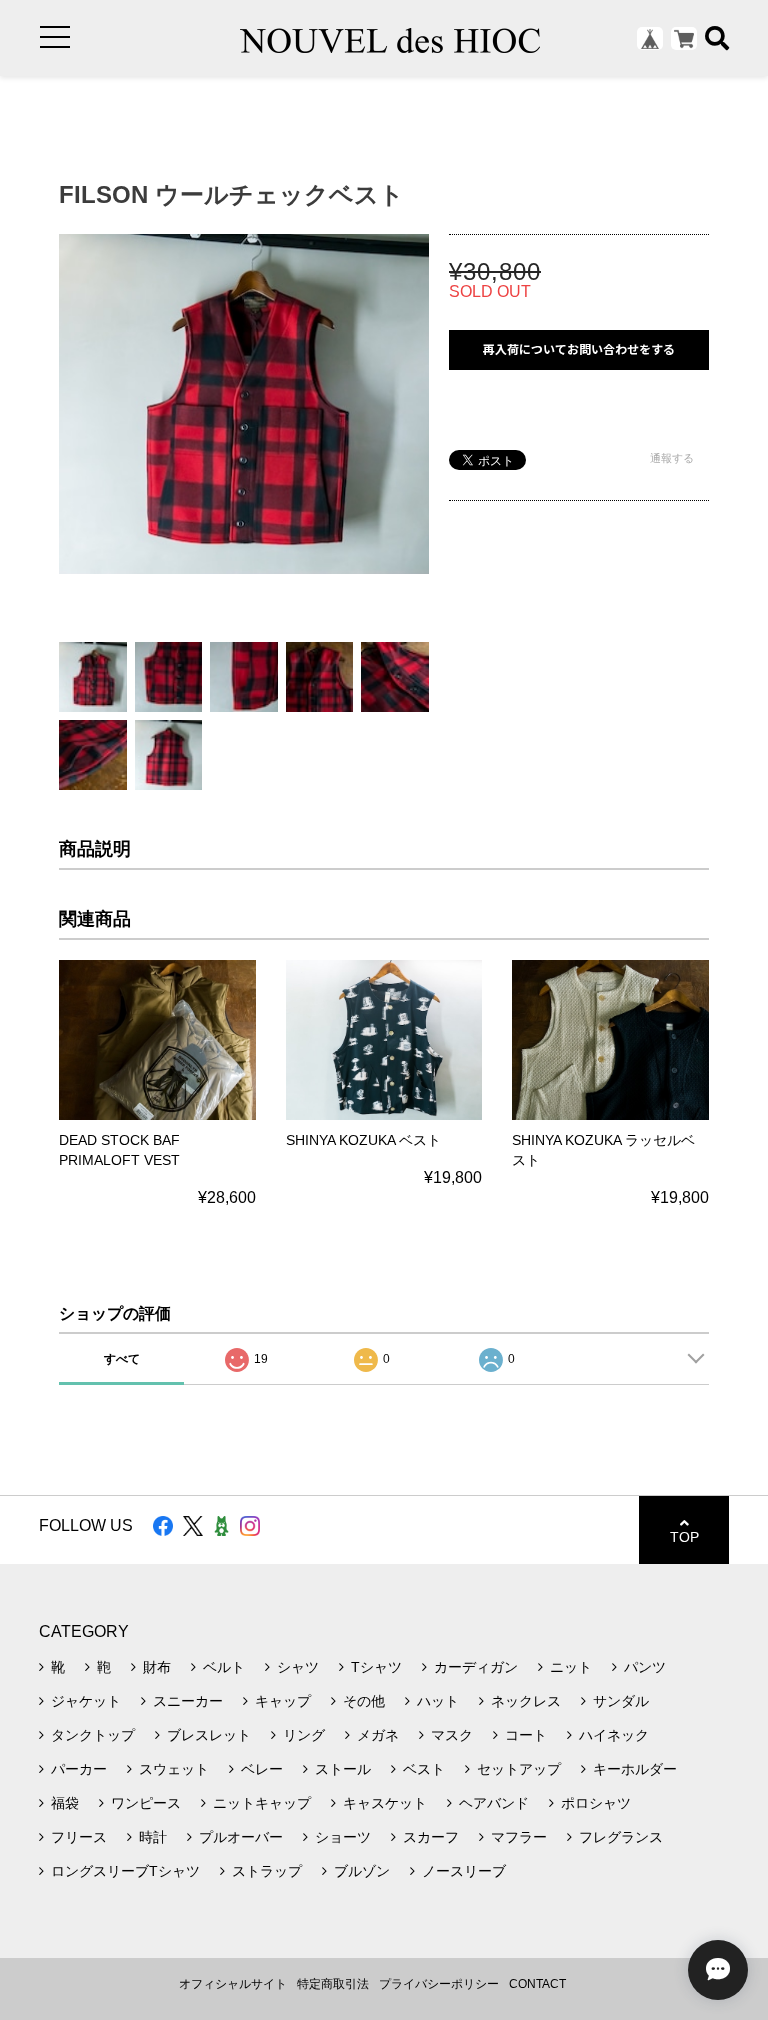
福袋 (65, 1803)
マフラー (519, 1837)
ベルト (224, 1667)
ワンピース (146, 1803)
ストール (343, 1769)
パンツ (645, 1667)
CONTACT (537, 1984)
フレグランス (621, 1837)
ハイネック (614, 1735)
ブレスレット (209, 1735)
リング (304, 1735)
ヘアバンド (494, 1803)
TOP (684, 1537)
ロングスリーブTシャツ (125, 1871)
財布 (157, 1667)
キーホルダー (635, 1769)
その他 (364, 1701)
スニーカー (188, 1701)
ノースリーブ (464, 1871)
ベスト (424, 1769)
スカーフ (431, 1837)
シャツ (298, 1667)
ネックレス (526, 1701)
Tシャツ (376, 1667)
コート (526, 1735)
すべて (122, 1359)
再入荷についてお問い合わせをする (579, 349)
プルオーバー (241, 1837)
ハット (438, 1701)
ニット (571, 1667)
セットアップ (519, 1769)
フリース (79, 1837)
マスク (452, 1735)
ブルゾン (362, 1871)
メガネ (378, 1735)
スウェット (174, 1769)
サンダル (621, 1701)
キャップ (283, 1701)
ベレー (262, 1769)
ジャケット (86, 1701)
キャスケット (385, 1803)
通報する (672, 458)
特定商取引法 (333, 1984)
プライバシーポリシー (439, 1984)
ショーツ (343, 1837)
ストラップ (267, 1871)
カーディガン (476, 1667)
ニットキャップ (262, 1803)
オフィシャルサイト (233, 1984)
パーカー (79, 1769)
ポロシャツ (596, 1803)
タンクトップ (93, 1735)
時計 (153, 1837)
